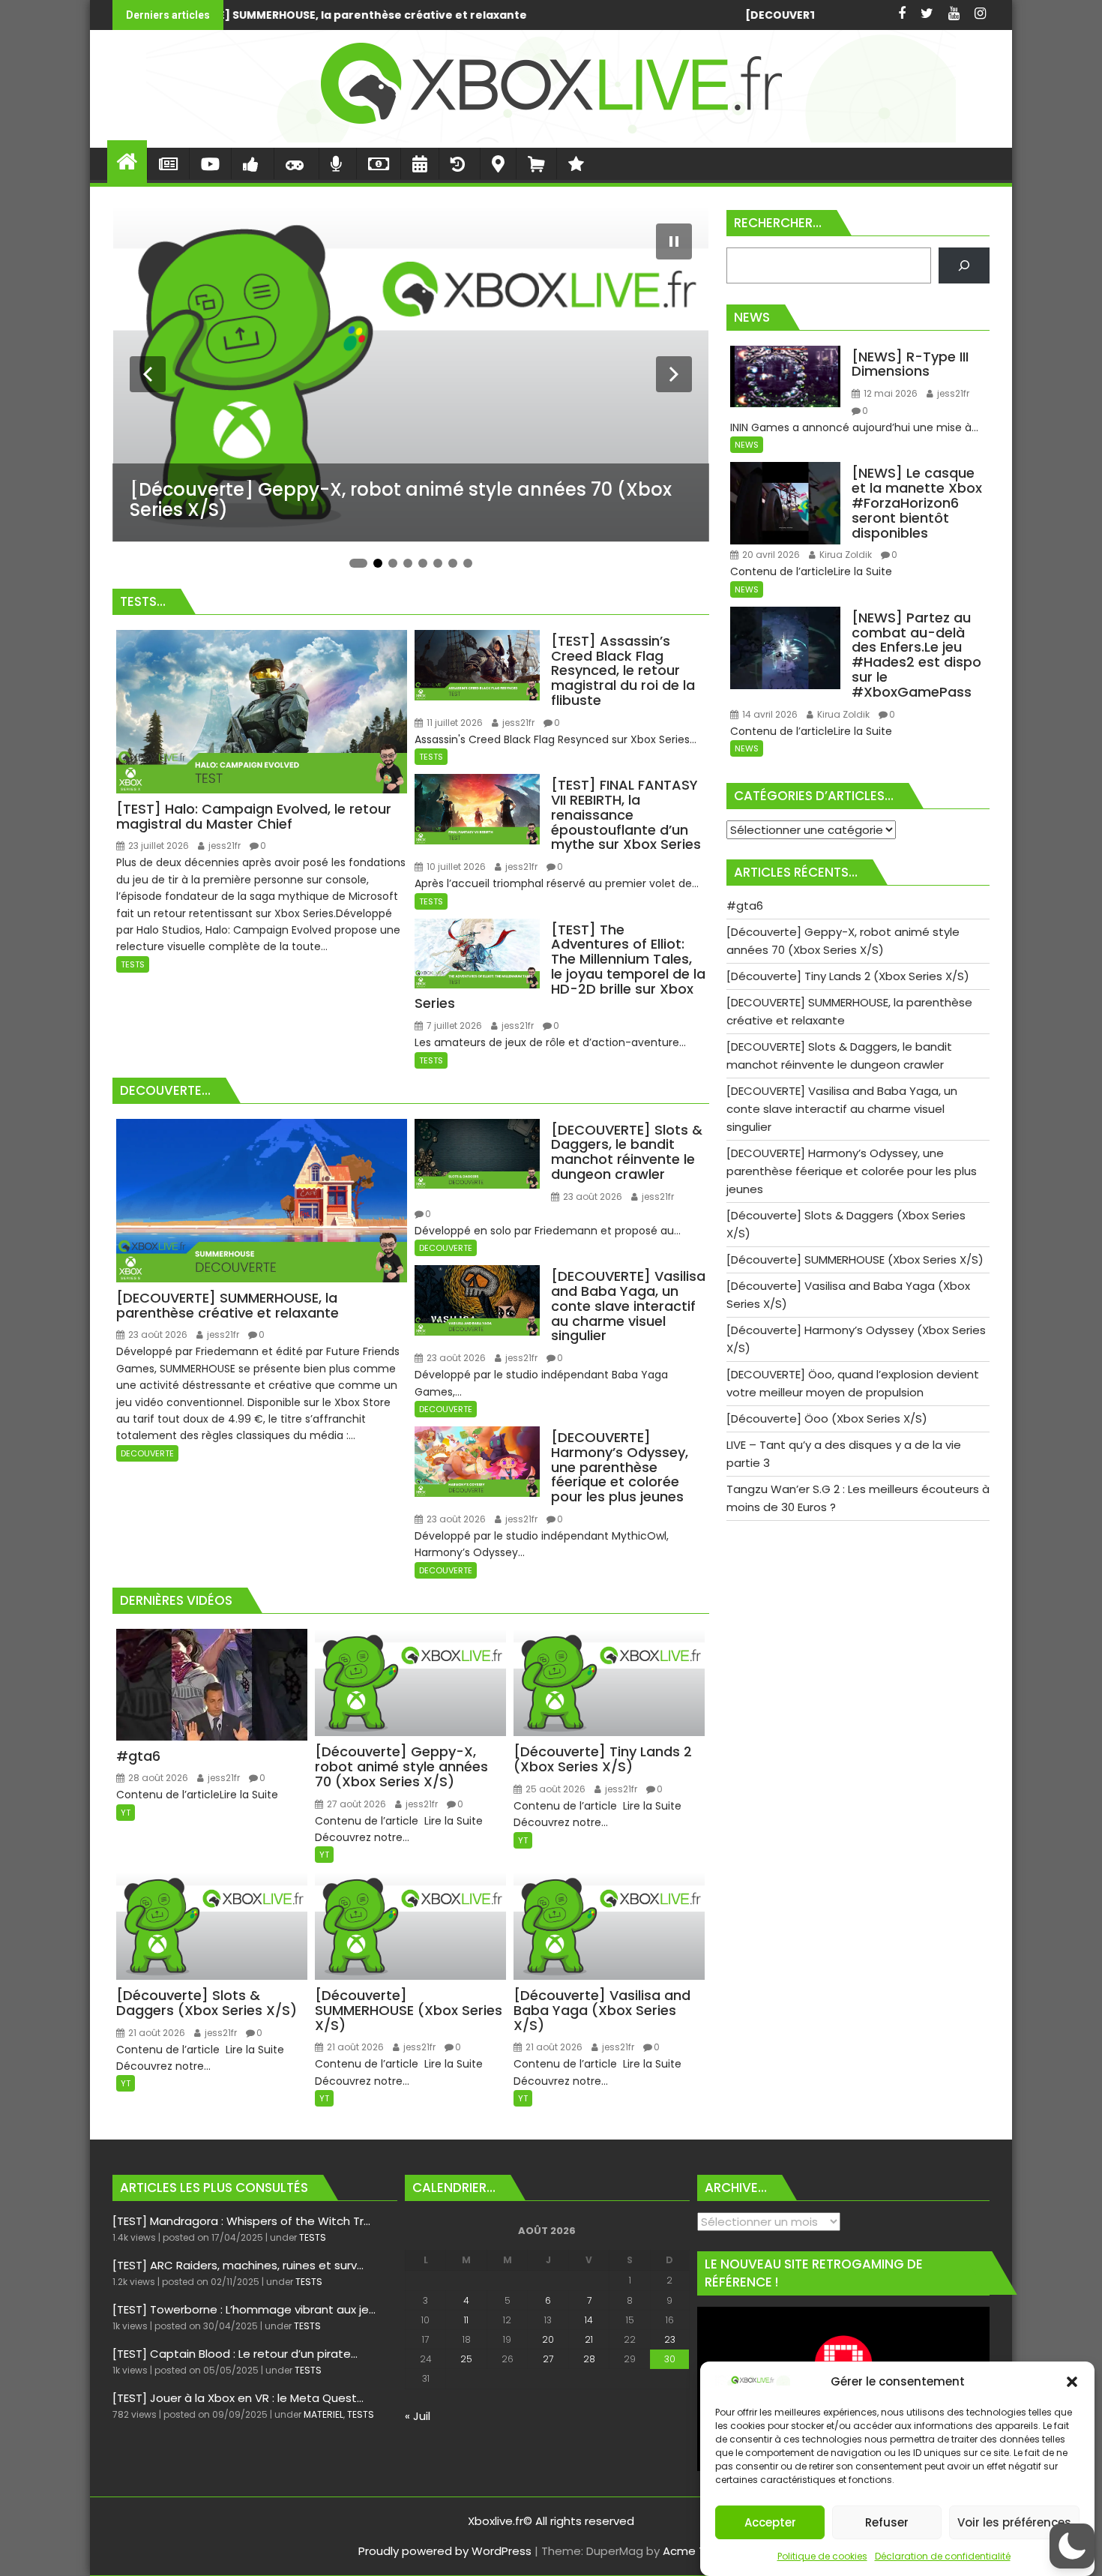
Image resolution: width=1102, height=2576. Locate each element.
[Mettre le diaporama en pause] (674, 241)
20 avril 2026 (770, 555)
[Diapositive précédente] (148, 374)
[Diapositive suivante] (674, 374)
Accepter (770, 2522)
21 (589, 2339)
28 (589, 2359)
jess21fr (223, 846)
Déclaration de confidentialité (943, 2556)
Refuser (887, 2522)
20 (548, 2339)
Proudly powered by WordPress (445, 2551)
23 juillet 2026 (157, 846)
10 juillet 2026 (455, 867)
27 (548, 2359)
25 (466, 2359)
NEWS (747, 445)
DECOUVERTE (147, 1453)
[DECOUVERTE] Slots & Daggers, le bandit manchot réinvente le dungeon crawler (527, 15)
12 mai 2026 (889, 393)
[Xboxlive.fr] (551, 138)
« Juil (418, 2416)
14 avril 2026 (769, 714)
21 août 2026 (156, 2033)
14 (589, 2320)
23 (670, 2339)
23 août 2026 (157, 1334)
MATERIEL (323, 2414)
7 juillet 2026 (453, 1026)
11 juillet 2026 (454, 723)
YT (126, 1813)
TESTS (133, 964)
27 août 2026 (355, 1804)
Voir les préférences (1014, 2522)
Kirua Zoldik (844, 555)
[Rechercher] (964, 265)
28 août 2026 (157, 1778)
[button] (1072, 2382)
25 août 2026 (554, 1789)
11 (466, 2320)
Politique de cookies (822, 2556)
